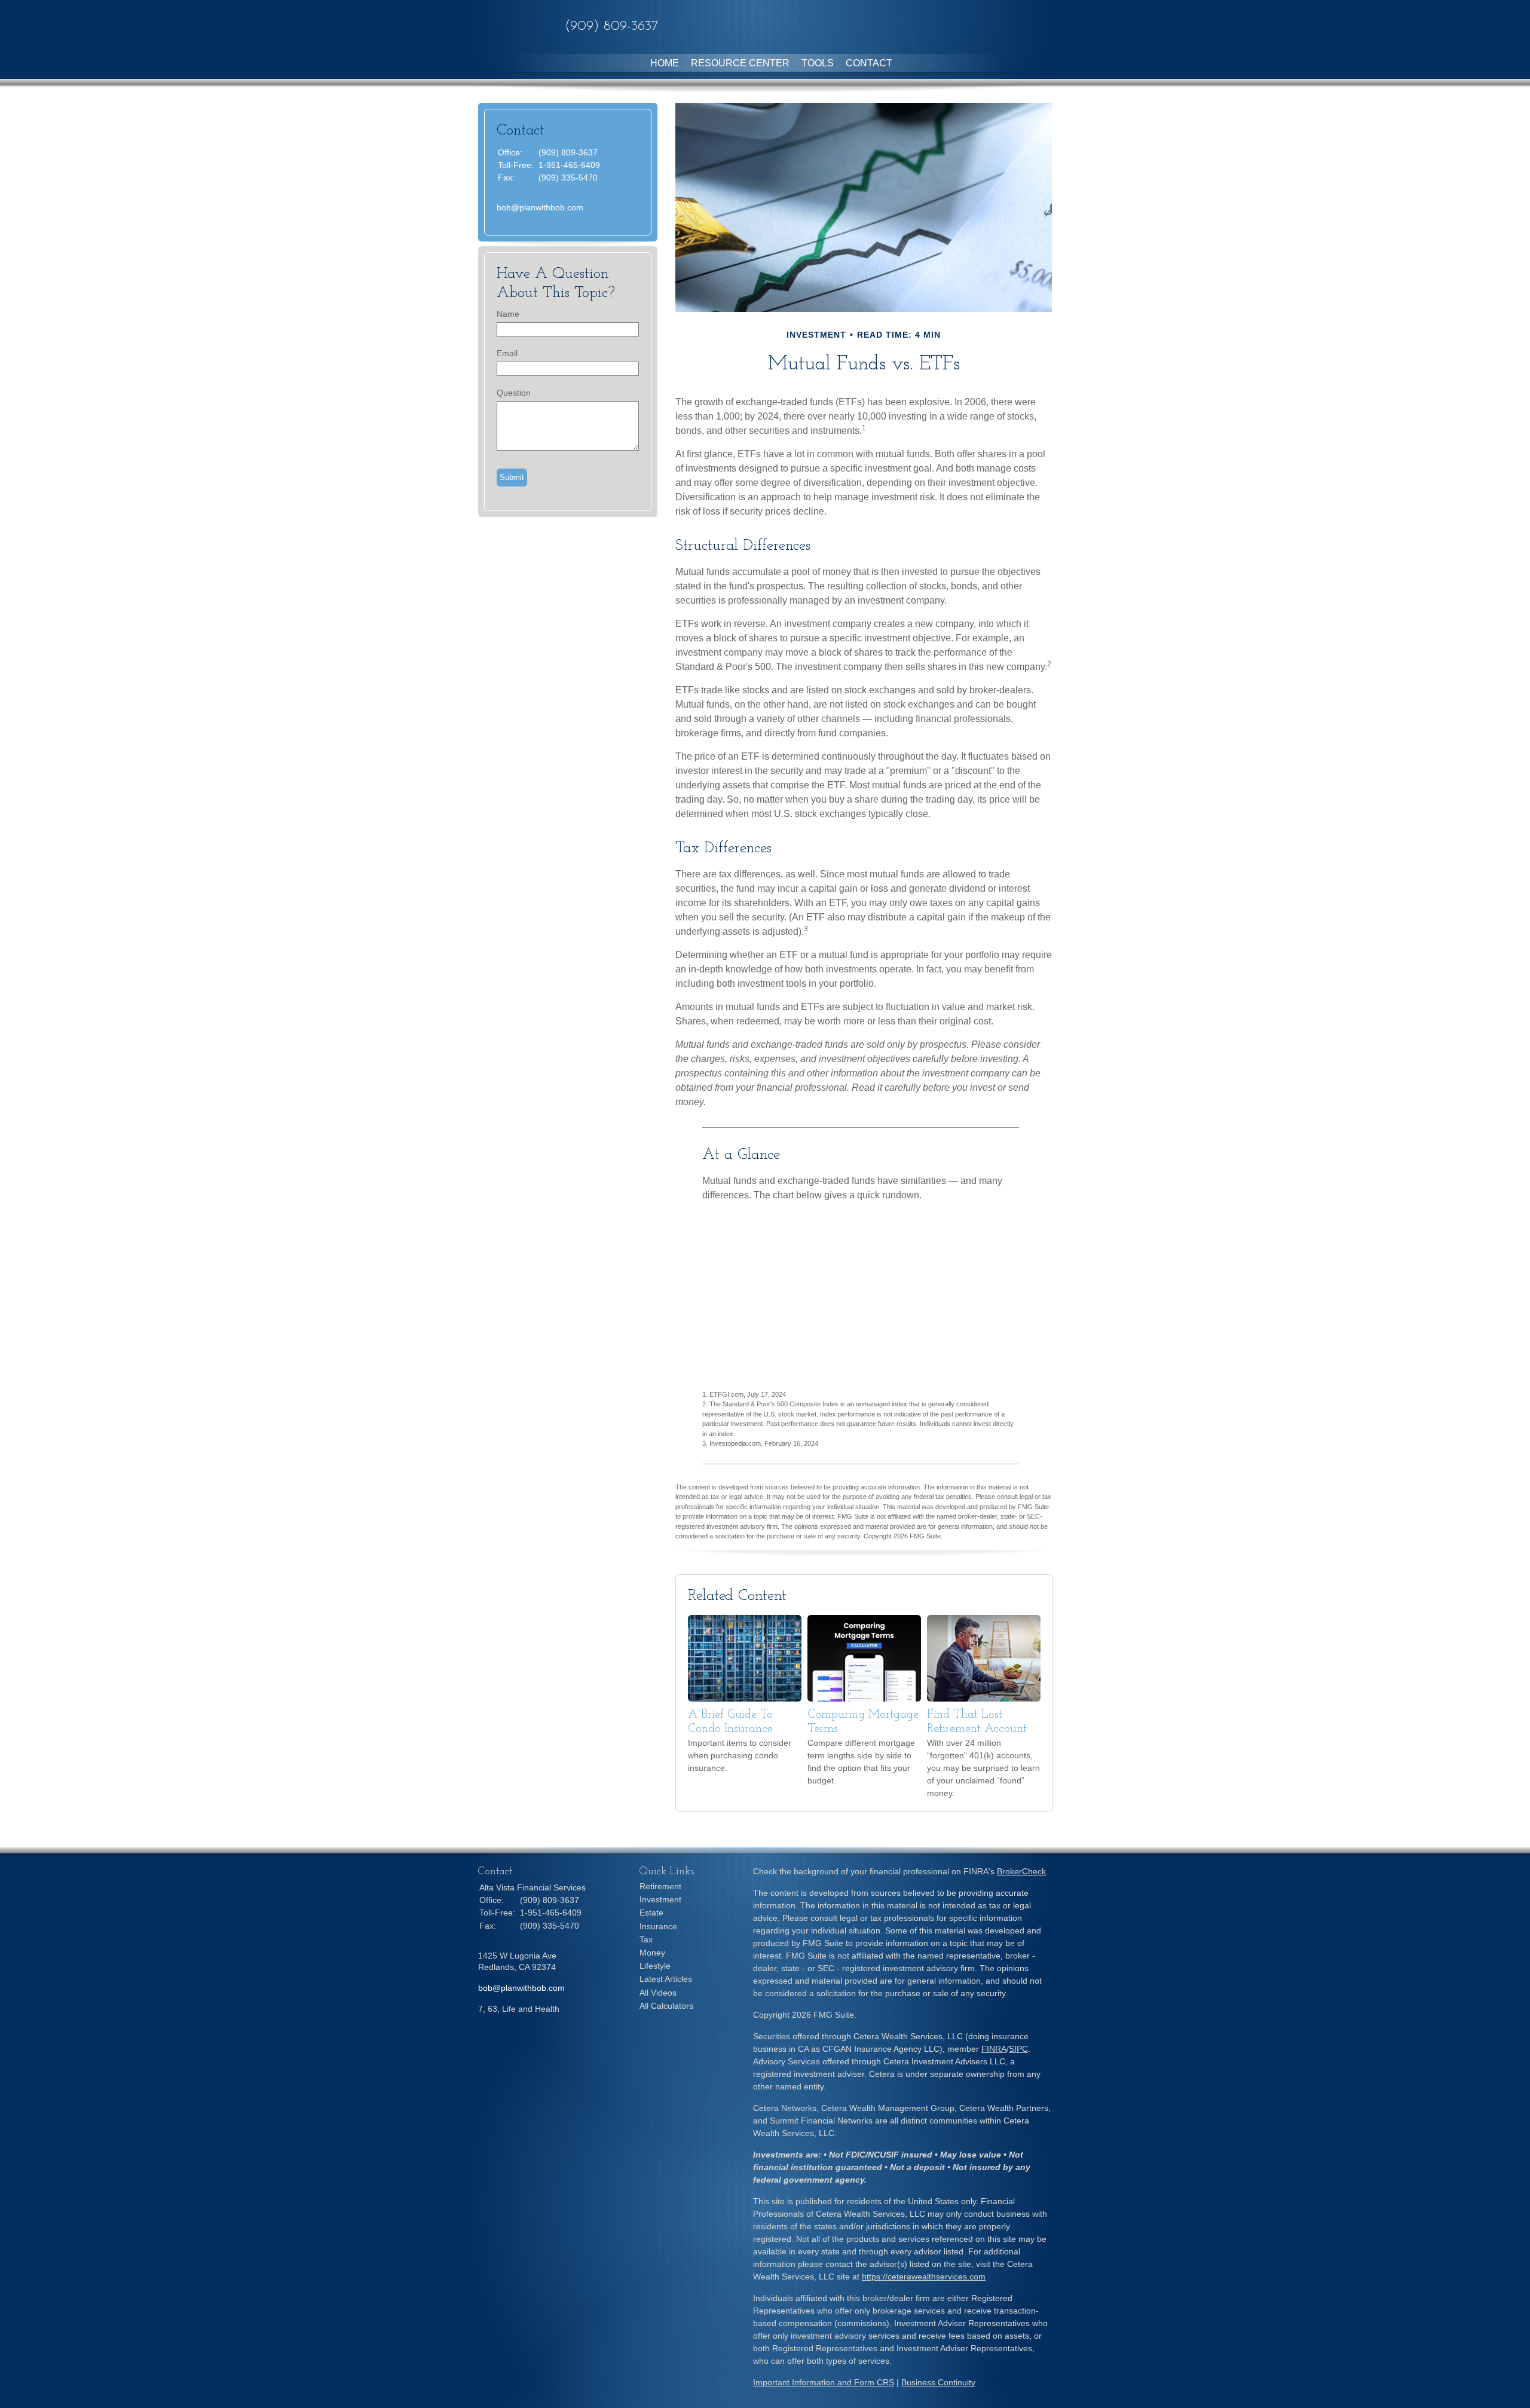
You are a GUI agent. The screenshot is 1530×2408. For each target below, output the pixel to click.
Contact (869, 63)
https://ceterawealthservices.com (924, 2277)
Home (665, 63)
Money (652, 1953)
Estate (651, 1913)
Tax (646, 1939)
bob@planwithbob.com (540, 207)
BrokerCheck (1021, 1871)
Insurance (658, 1926)
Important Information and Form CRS (824, 2382)
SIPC (1018, 2049)
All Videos (658, 1993)
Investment (660, 1899)
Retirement (660, 1886)
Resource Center (740, 63)
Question (514, 393)
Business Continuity (938, 2382)
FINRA (994, 2049)
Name (508, 314)
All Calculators (666, 2006)
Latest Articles (666, 1979)
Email (507, 353)
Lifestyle (655, 1966)
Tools (818, 63)
